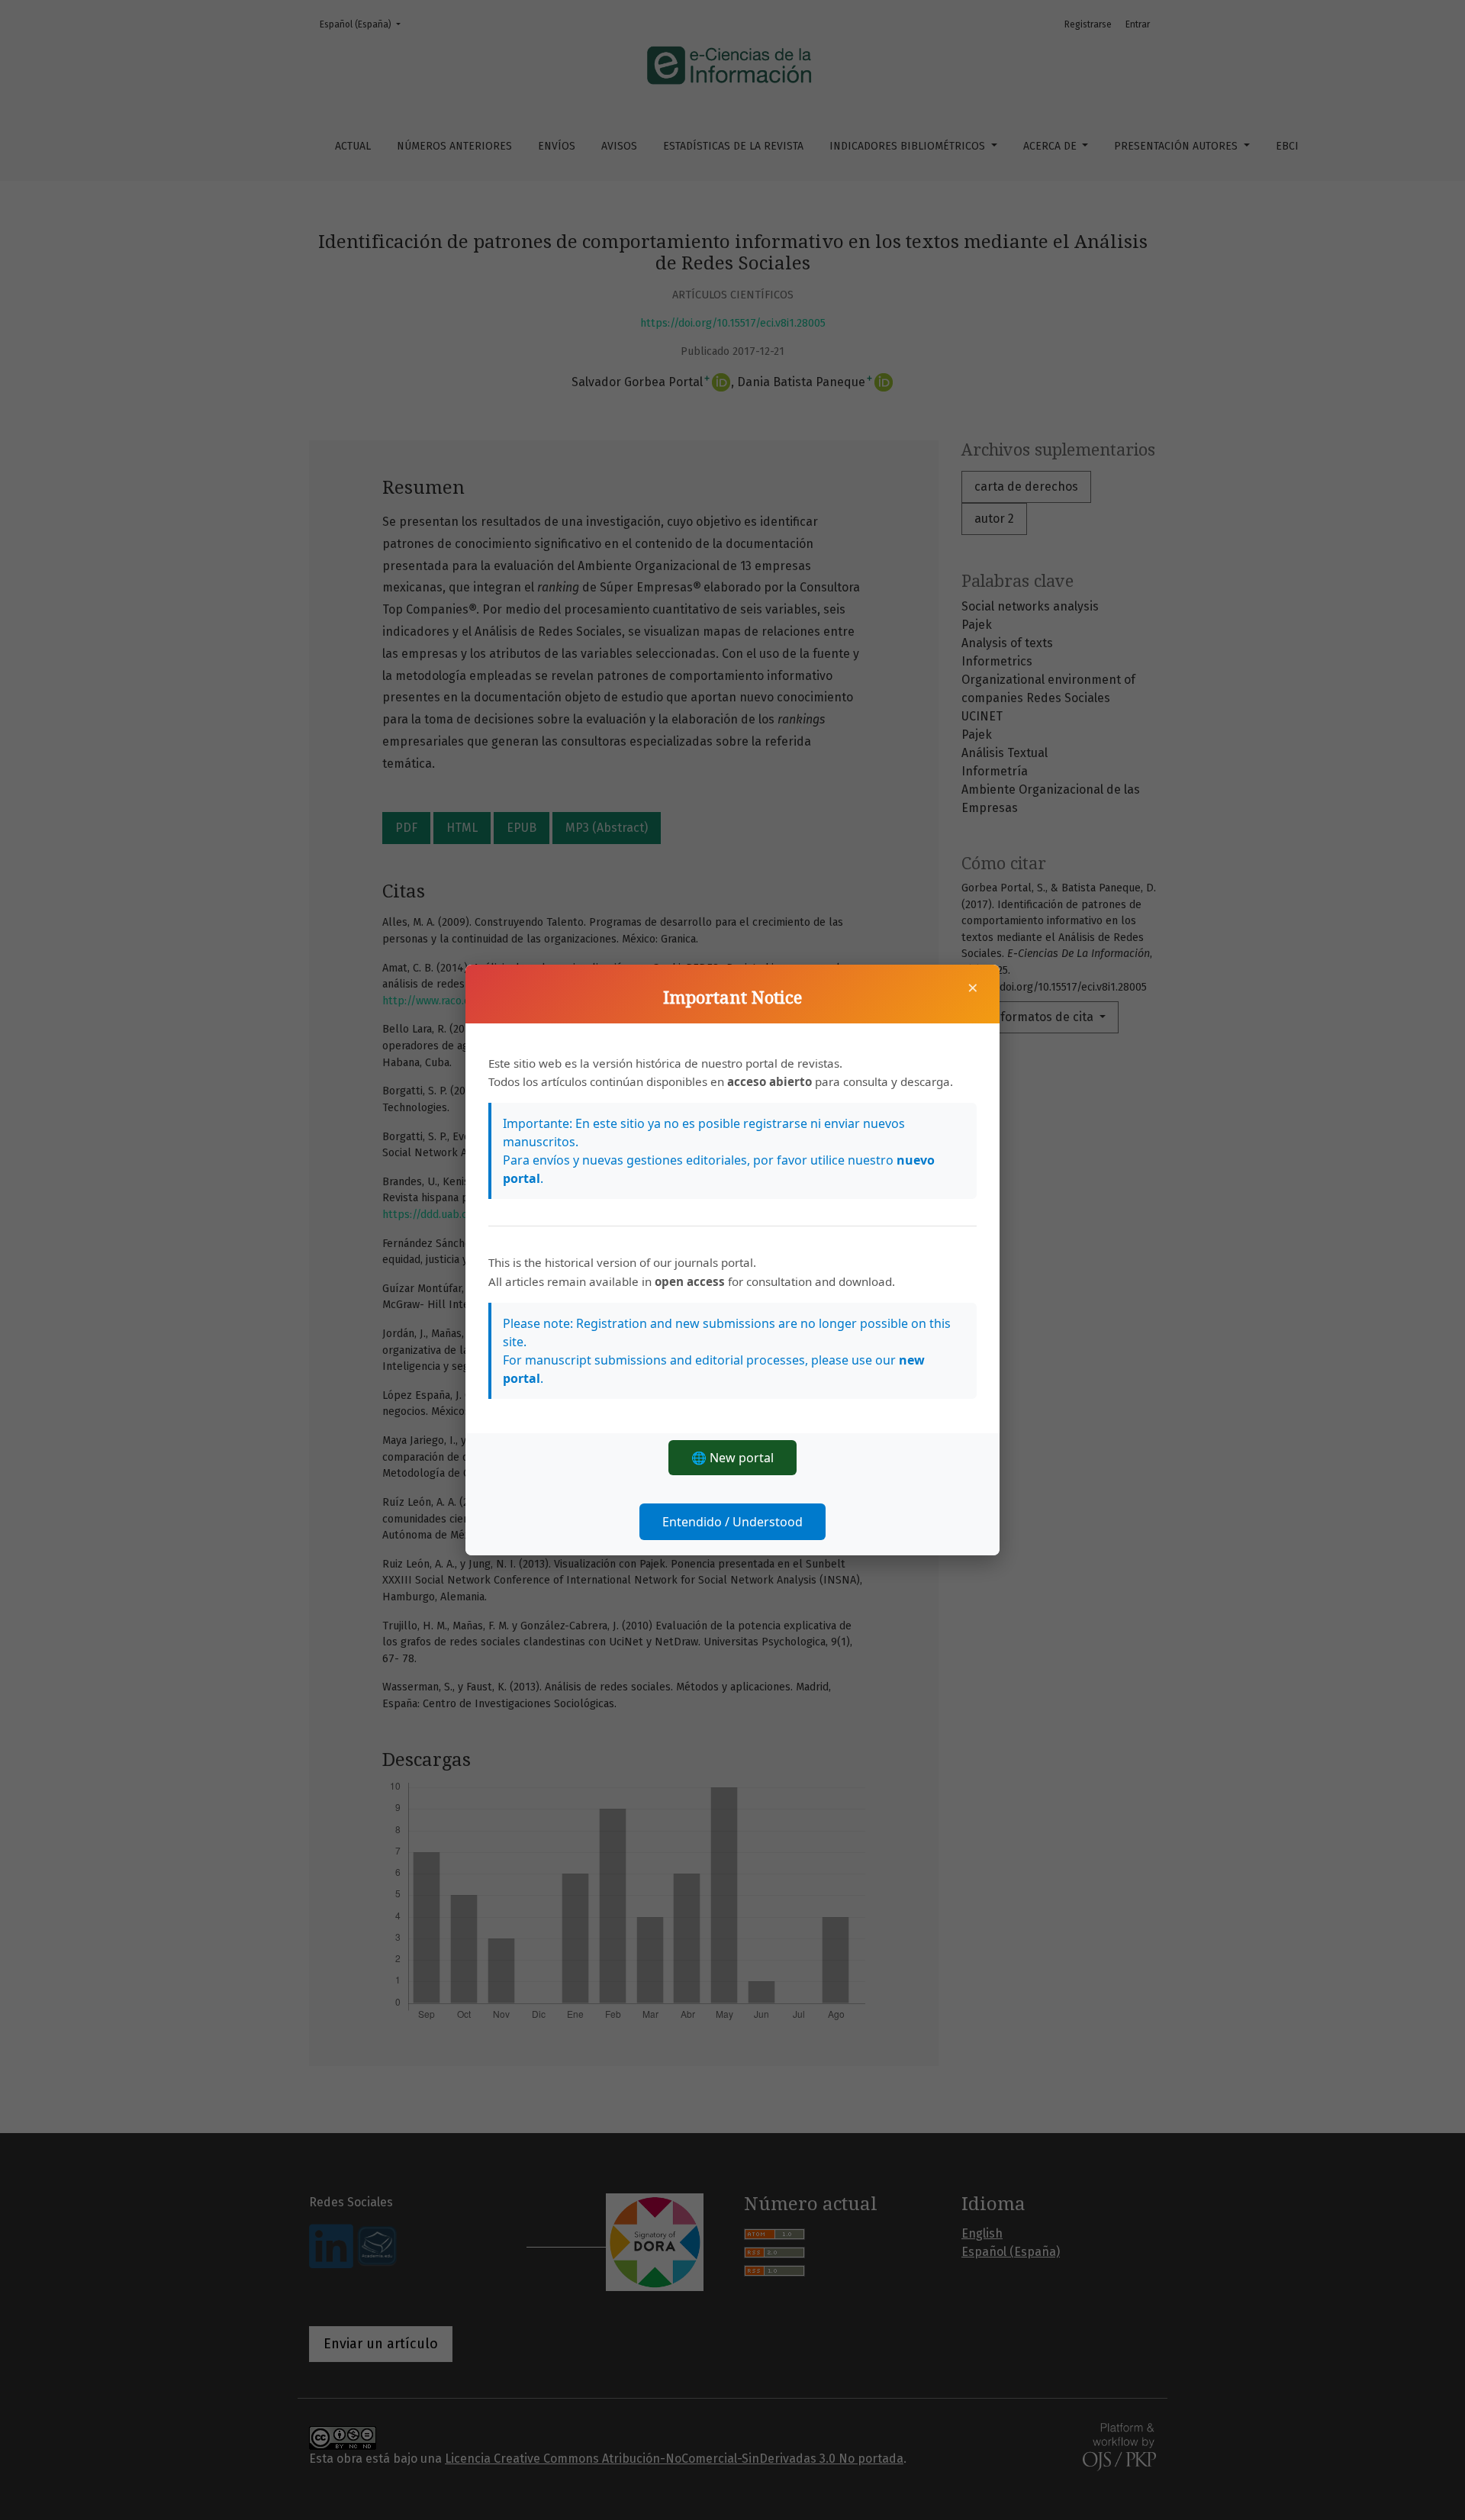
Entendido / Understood (732, 1522)
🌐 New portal (732, 1458)
